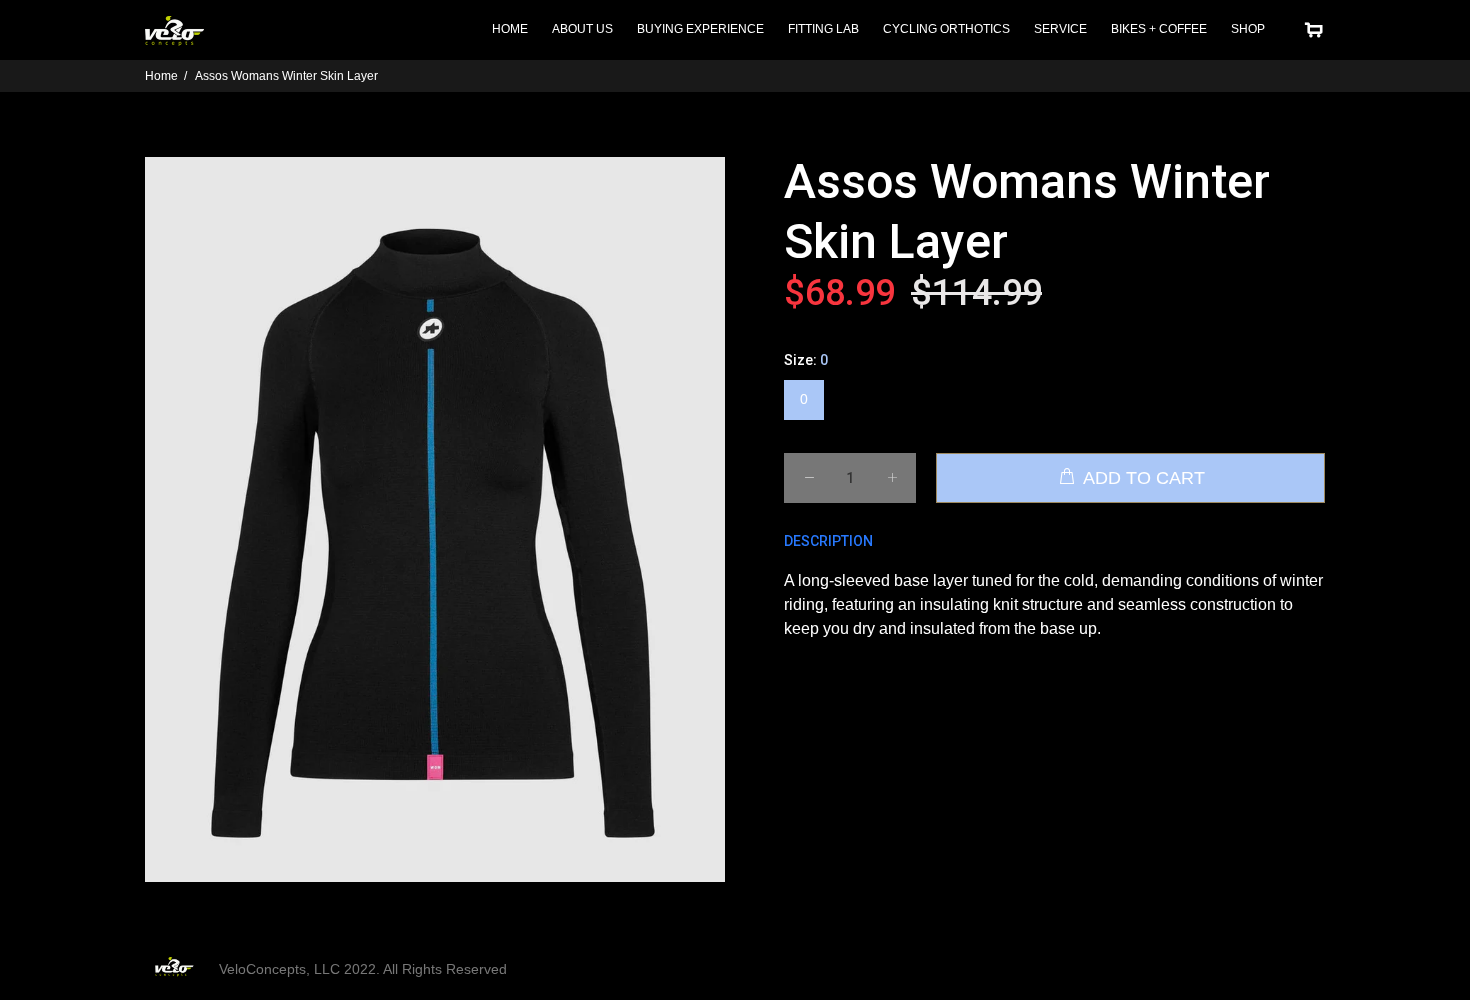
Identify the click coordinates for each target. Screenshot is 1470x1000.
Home (161, 76)
